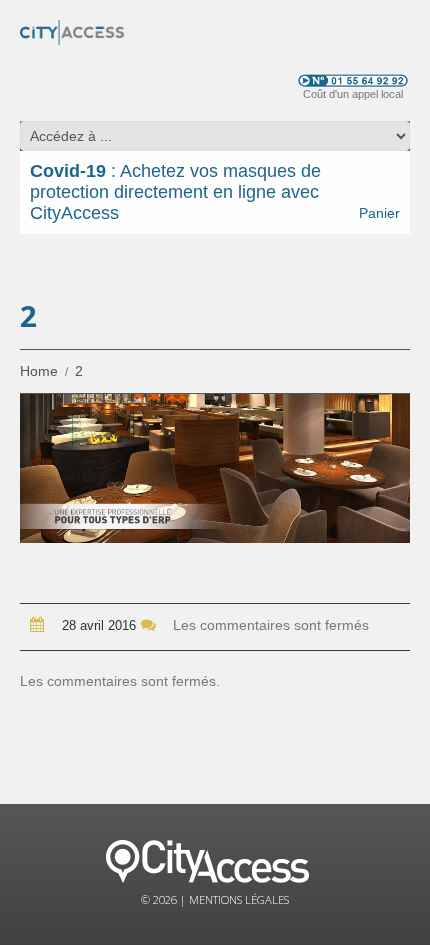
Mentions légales (239, 899)
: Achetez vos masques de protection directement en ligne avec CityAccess (175, 192)
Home (39, 371)
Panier (379, 213)
